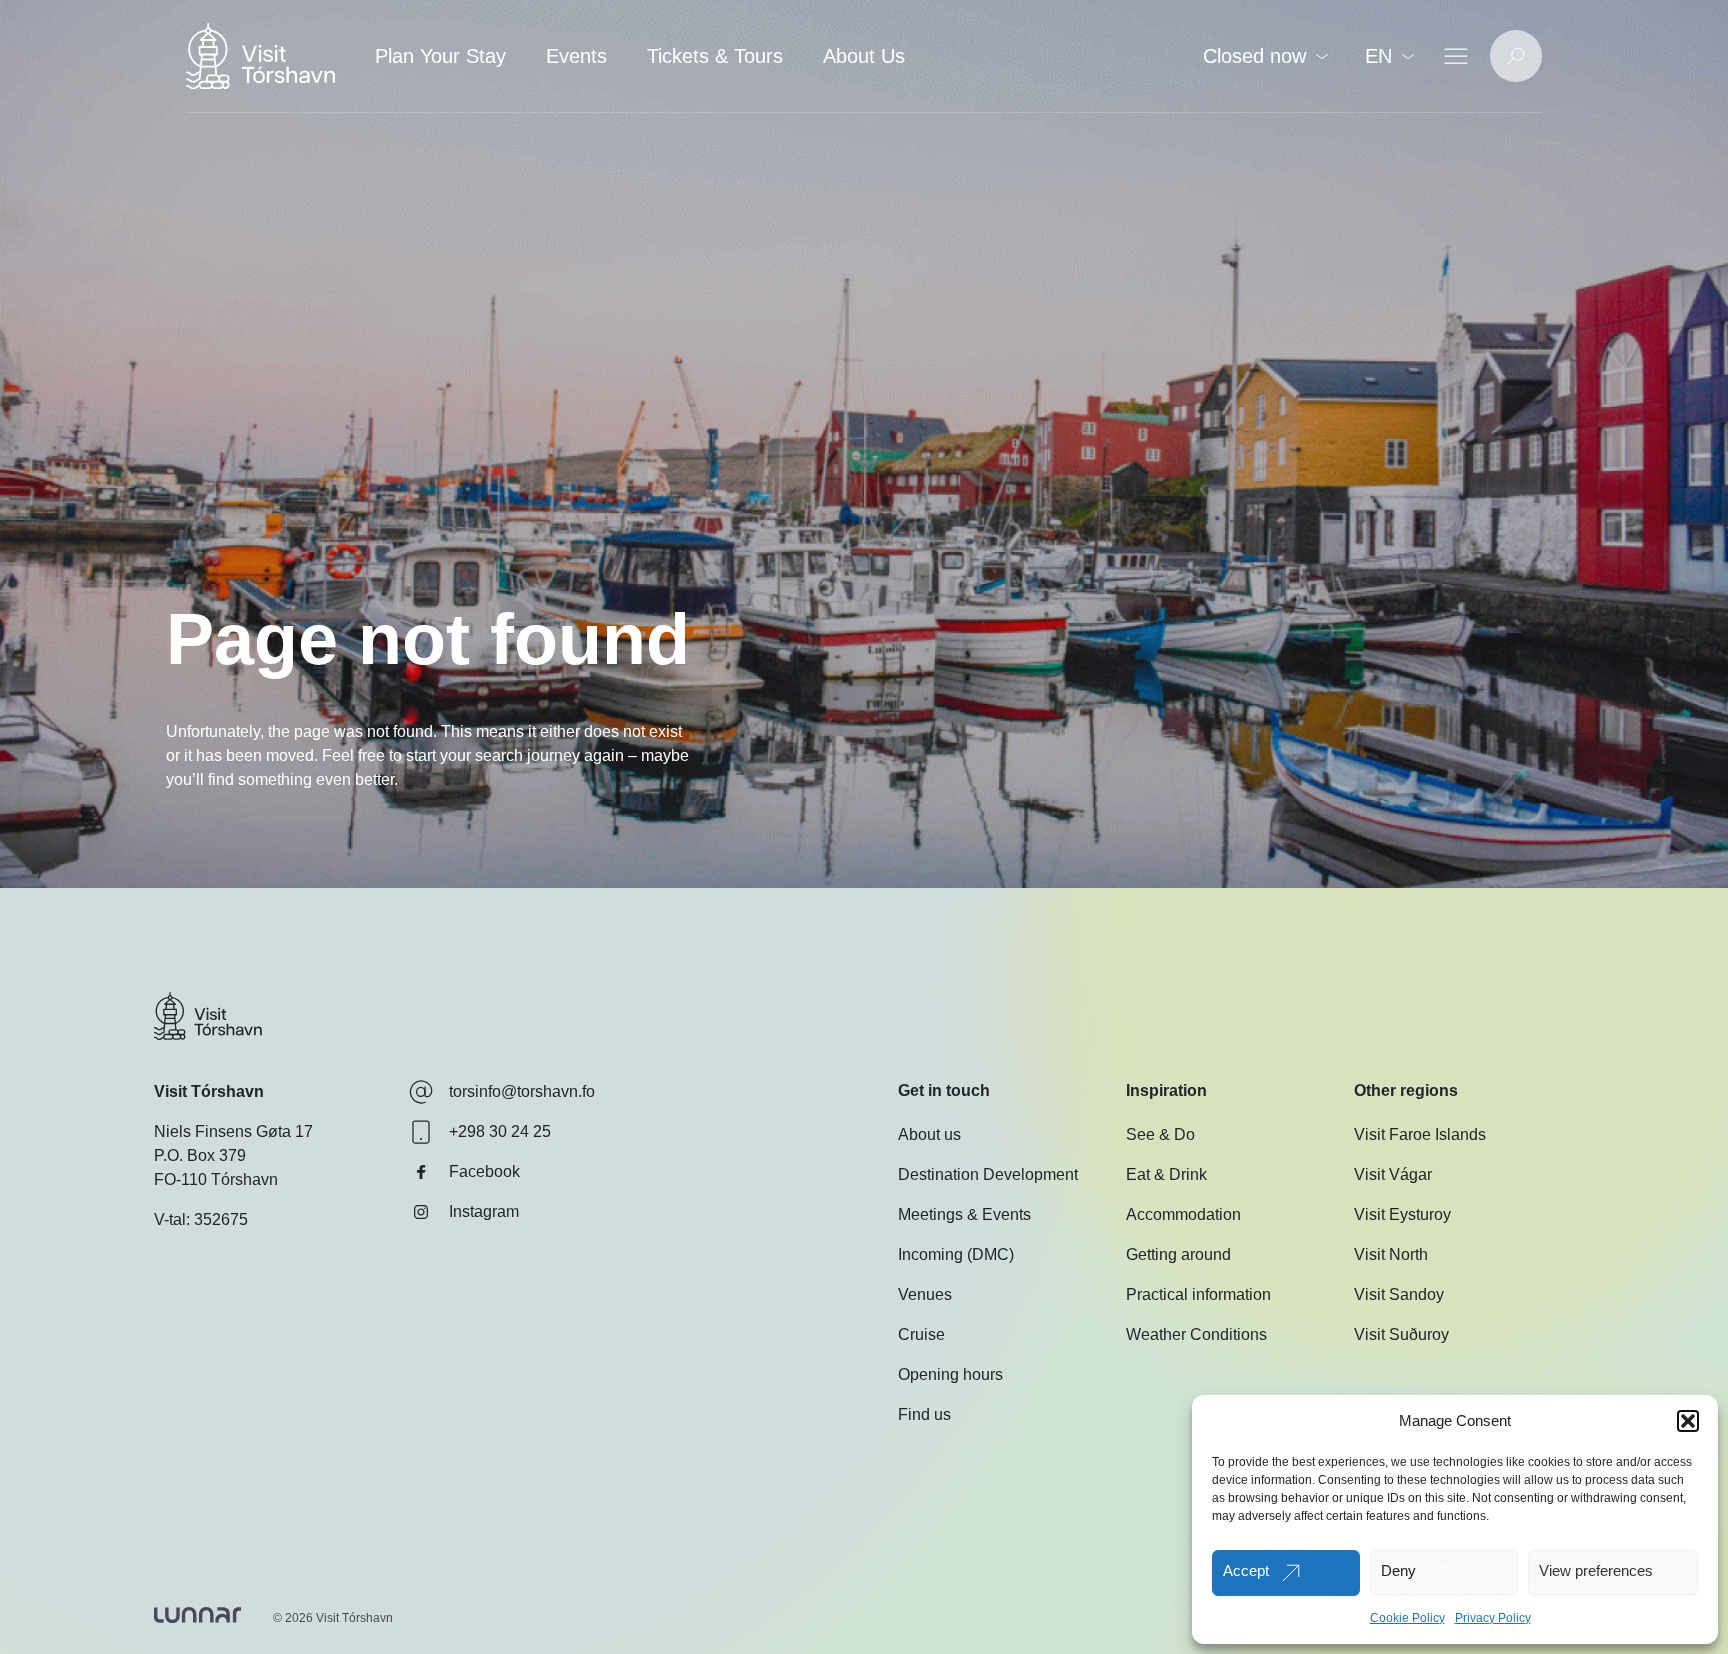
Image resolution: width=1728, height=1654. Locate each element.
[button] (1688, 1421)
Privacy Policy (1493, 1618)
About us (929, 1134)
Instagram (484, 1211)
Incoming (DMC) (956, 1254)
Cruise (921, 1334)
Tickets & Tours (715, 56)
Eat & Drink (1166, 1174)
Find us (924, 1414)
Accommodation (1183, 1214)
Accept (1246, 1570)
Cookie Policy (1407, 1618)
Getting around (1178, 1254)
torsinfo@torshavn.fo (522, 1091)
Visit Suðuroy (1401, 1334)
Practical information (1198, 1294)
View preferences (1596, 1570)
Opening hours (950, 1374)
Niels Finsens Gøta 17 (233, 1131)
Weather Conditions (1196, 1334)
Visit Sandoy (1399, 1294)
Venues (925, 1294)
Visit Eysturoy (1402, 1214)
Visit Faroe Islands (1420, 1134)
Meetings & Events (964, 1214)
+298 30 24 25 (500, 1131)
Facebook (484, 1171)
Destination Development (988, 1174)
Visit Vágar (1393, 1174)
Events (576, 56)
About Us (864, 56)
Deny (1398, 1570)
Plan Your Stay (440, 56)
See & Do (1160, 1134)
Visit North (1391, 1254)
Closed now (1254, 56)
